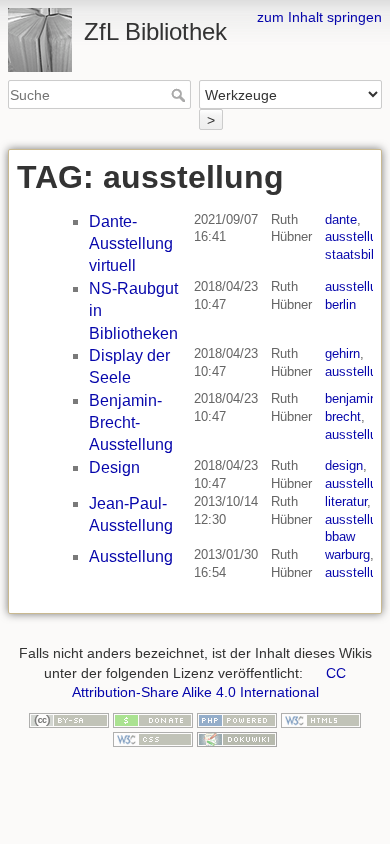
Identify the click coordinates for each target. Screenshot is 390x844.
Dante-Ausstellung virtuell (131, 244)
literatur (346, 501)
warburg (347, 554)
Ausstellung (131, 556)
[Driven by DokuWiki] (237, 738)
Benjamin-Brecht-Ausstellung (131, 423)
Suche (180, 95)
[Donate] (153, 719)
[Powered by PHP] (237, 719)
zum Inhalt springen (319, 17)
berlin (340, 304)
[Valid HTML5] (321, 719)
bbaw (340, 536)
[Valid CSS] (153, 738)
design (344, 465)
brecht (343, 416)
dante (341, 219)
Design (114, 467)
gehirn (342, 353)
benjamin (351, 398)
